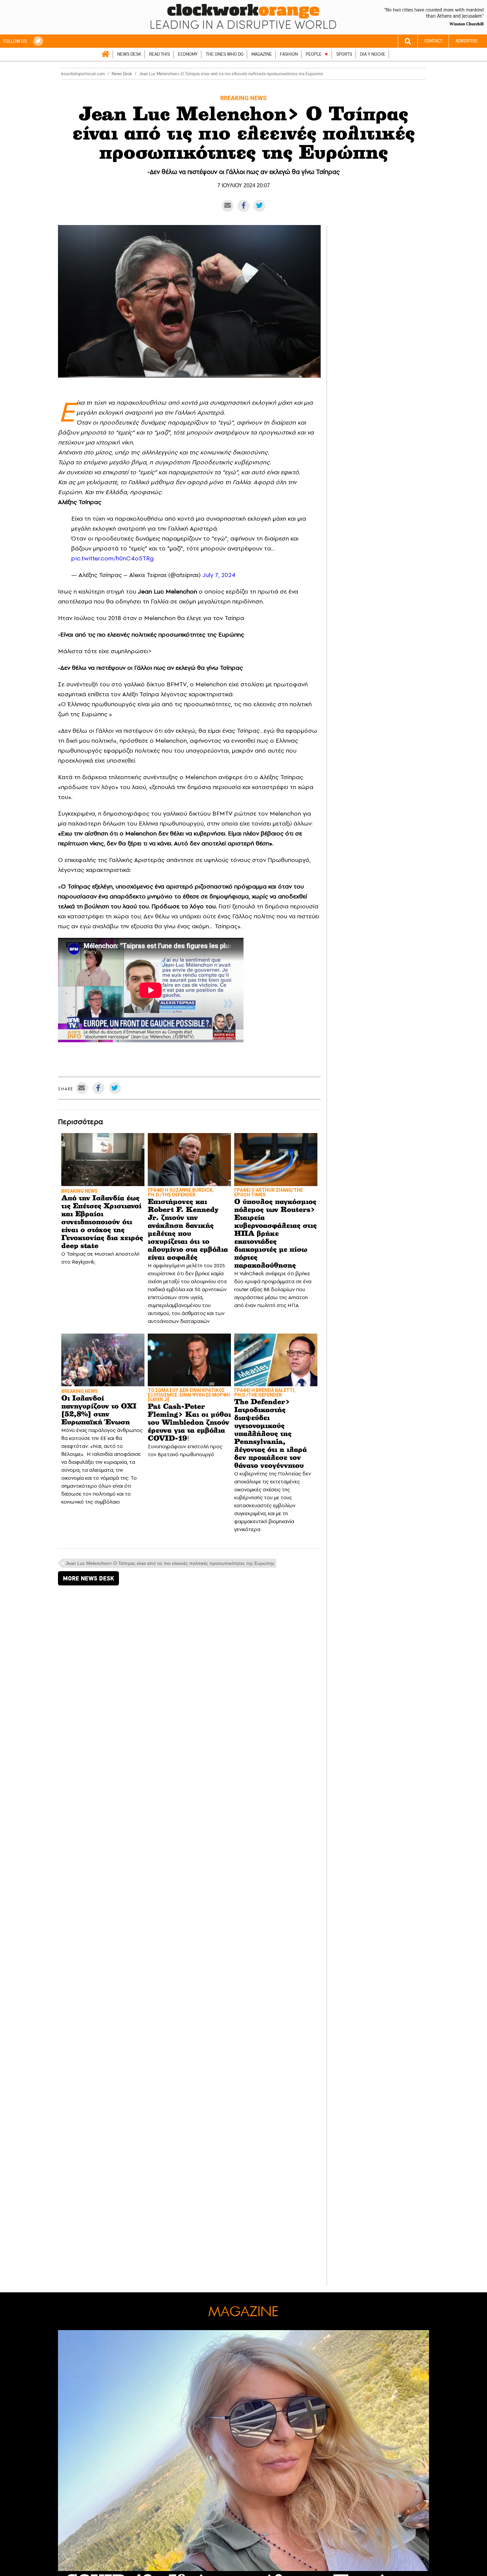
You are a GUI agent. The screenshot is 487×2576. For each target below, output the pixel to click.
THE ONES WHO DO (225, 54)
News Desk (122, 74)
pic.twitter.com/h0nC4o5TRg (112, 558)
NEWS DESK (129, 54)
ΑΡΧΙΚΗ (105, 54)
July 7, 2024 (219, 575)
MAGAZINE (262, 54)
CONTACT (433, 41)
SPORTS (344, 54)
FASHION (289, 54)
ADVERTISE (467, 41)
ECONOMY (188, 54)
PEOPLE (314, 54)
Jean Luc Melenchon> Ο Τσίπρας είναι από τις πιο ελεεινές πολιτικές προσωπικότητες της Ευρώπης (170, 1563)
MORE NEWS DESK (88, 1578)
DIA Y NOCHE (373, 54)
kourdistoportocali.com (83, 74)
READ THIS (160, 54)
